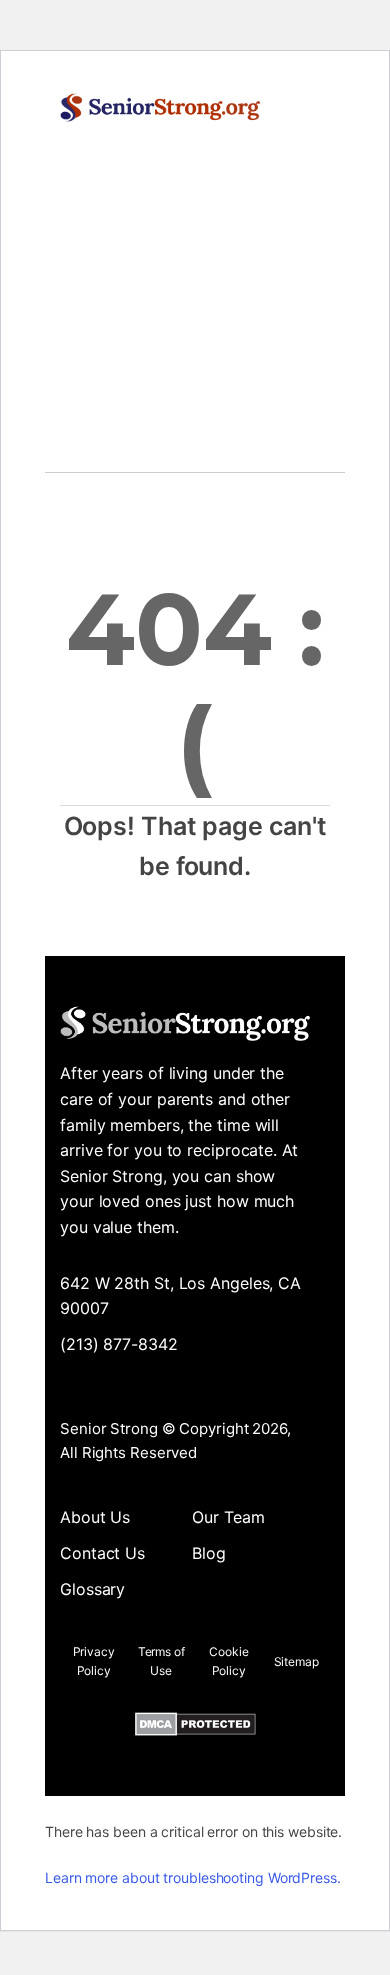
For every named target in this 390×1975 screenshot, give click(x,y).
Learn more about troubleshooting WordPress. (193, 1877)
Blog (209, 1553)
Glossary (92, 1589)
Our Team (228, 1517)
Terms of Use (161, 1661)
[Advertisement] (195, 317)
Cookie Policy (228, 1661)
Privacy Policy (94, 1661)
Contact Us (102, 1553)
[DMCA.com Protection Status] (195, 1728)
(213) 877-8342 (119, 1344)
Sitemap (296, 1661)
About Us (95, 1517)
